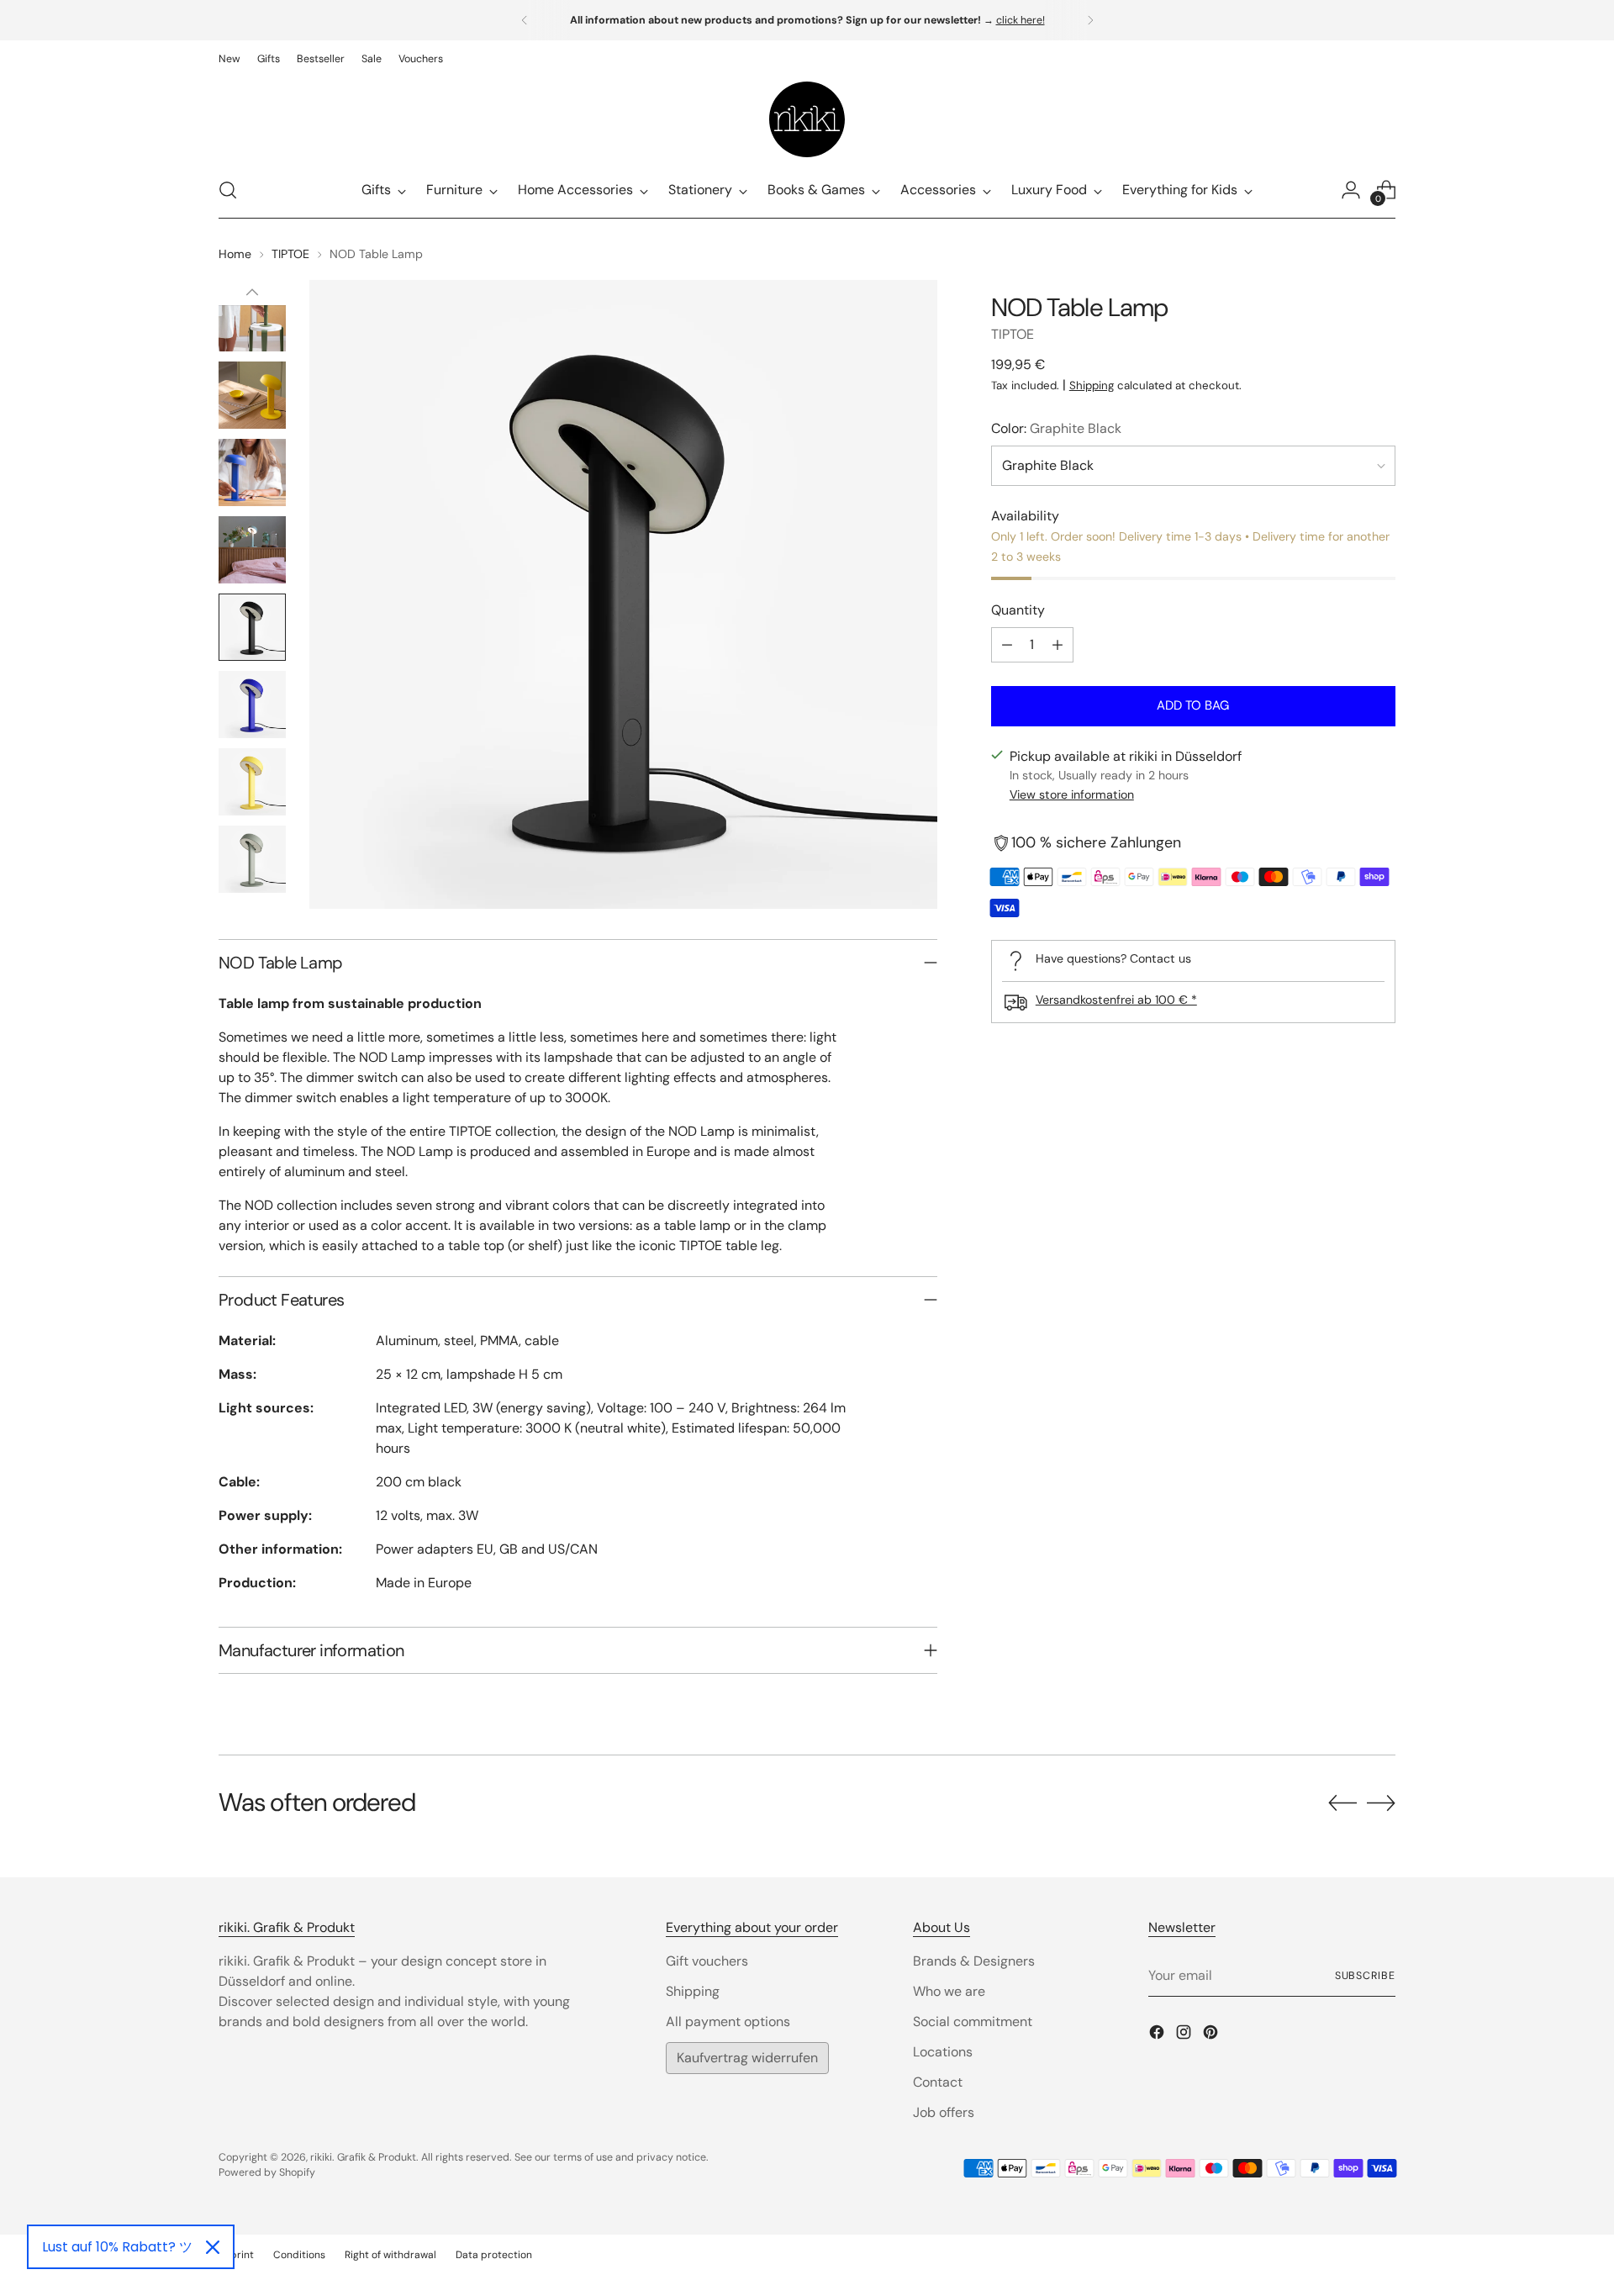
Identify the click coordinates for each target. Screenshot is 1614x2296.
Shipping (1092, 385)
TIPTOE (290, 254)
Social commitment (973, 2022)
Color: (1056, 428)
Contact (938, 2082)
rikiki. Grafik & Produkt (363, 2157)
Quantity (1018, 610)
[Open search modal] (228, 190)
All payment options (728, 2022)
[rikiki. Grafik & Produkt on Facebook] (1158, 2035)
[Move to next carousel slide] (1381, 1802)
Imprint (236, 2255)
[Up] (252, 293)
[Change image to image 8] (252, 782)
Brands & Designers (974, 1961)
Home (235, 254)
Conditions (299, 2255)
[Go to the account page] (1351, 190)
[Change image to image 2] (252, 318)
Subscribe (1365, 1976)
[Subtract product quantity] (1007, 645)
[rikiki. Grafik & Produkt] (807, 119)
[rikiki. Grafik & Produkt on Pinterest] (1212, 2035)
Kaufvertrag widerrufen (747, 2058)
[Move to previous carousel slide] (1342, 1803)
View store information (1072, 795)
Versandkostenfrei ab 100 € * (1116, 1000)
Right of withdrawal (390, 2255)
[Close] (213, 2247)
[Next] (1090, 20)
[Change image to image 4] (252, 472)
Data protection (494, 2255)
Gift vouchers (707, 1961)
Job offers (944, 2112)
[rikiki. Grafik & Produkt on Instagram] (1185, 2035)
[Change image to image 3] (252, 395)
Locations (943, 2052)
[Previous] (525, 20)
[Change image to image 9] (252, 859)
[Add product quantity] (1058, 645)
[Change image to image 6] (252, 627)
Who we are (949, 1991)
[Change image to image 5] (252, 550)
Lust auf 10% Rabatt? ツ (117, 2247)
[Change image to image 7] (252, 705)
